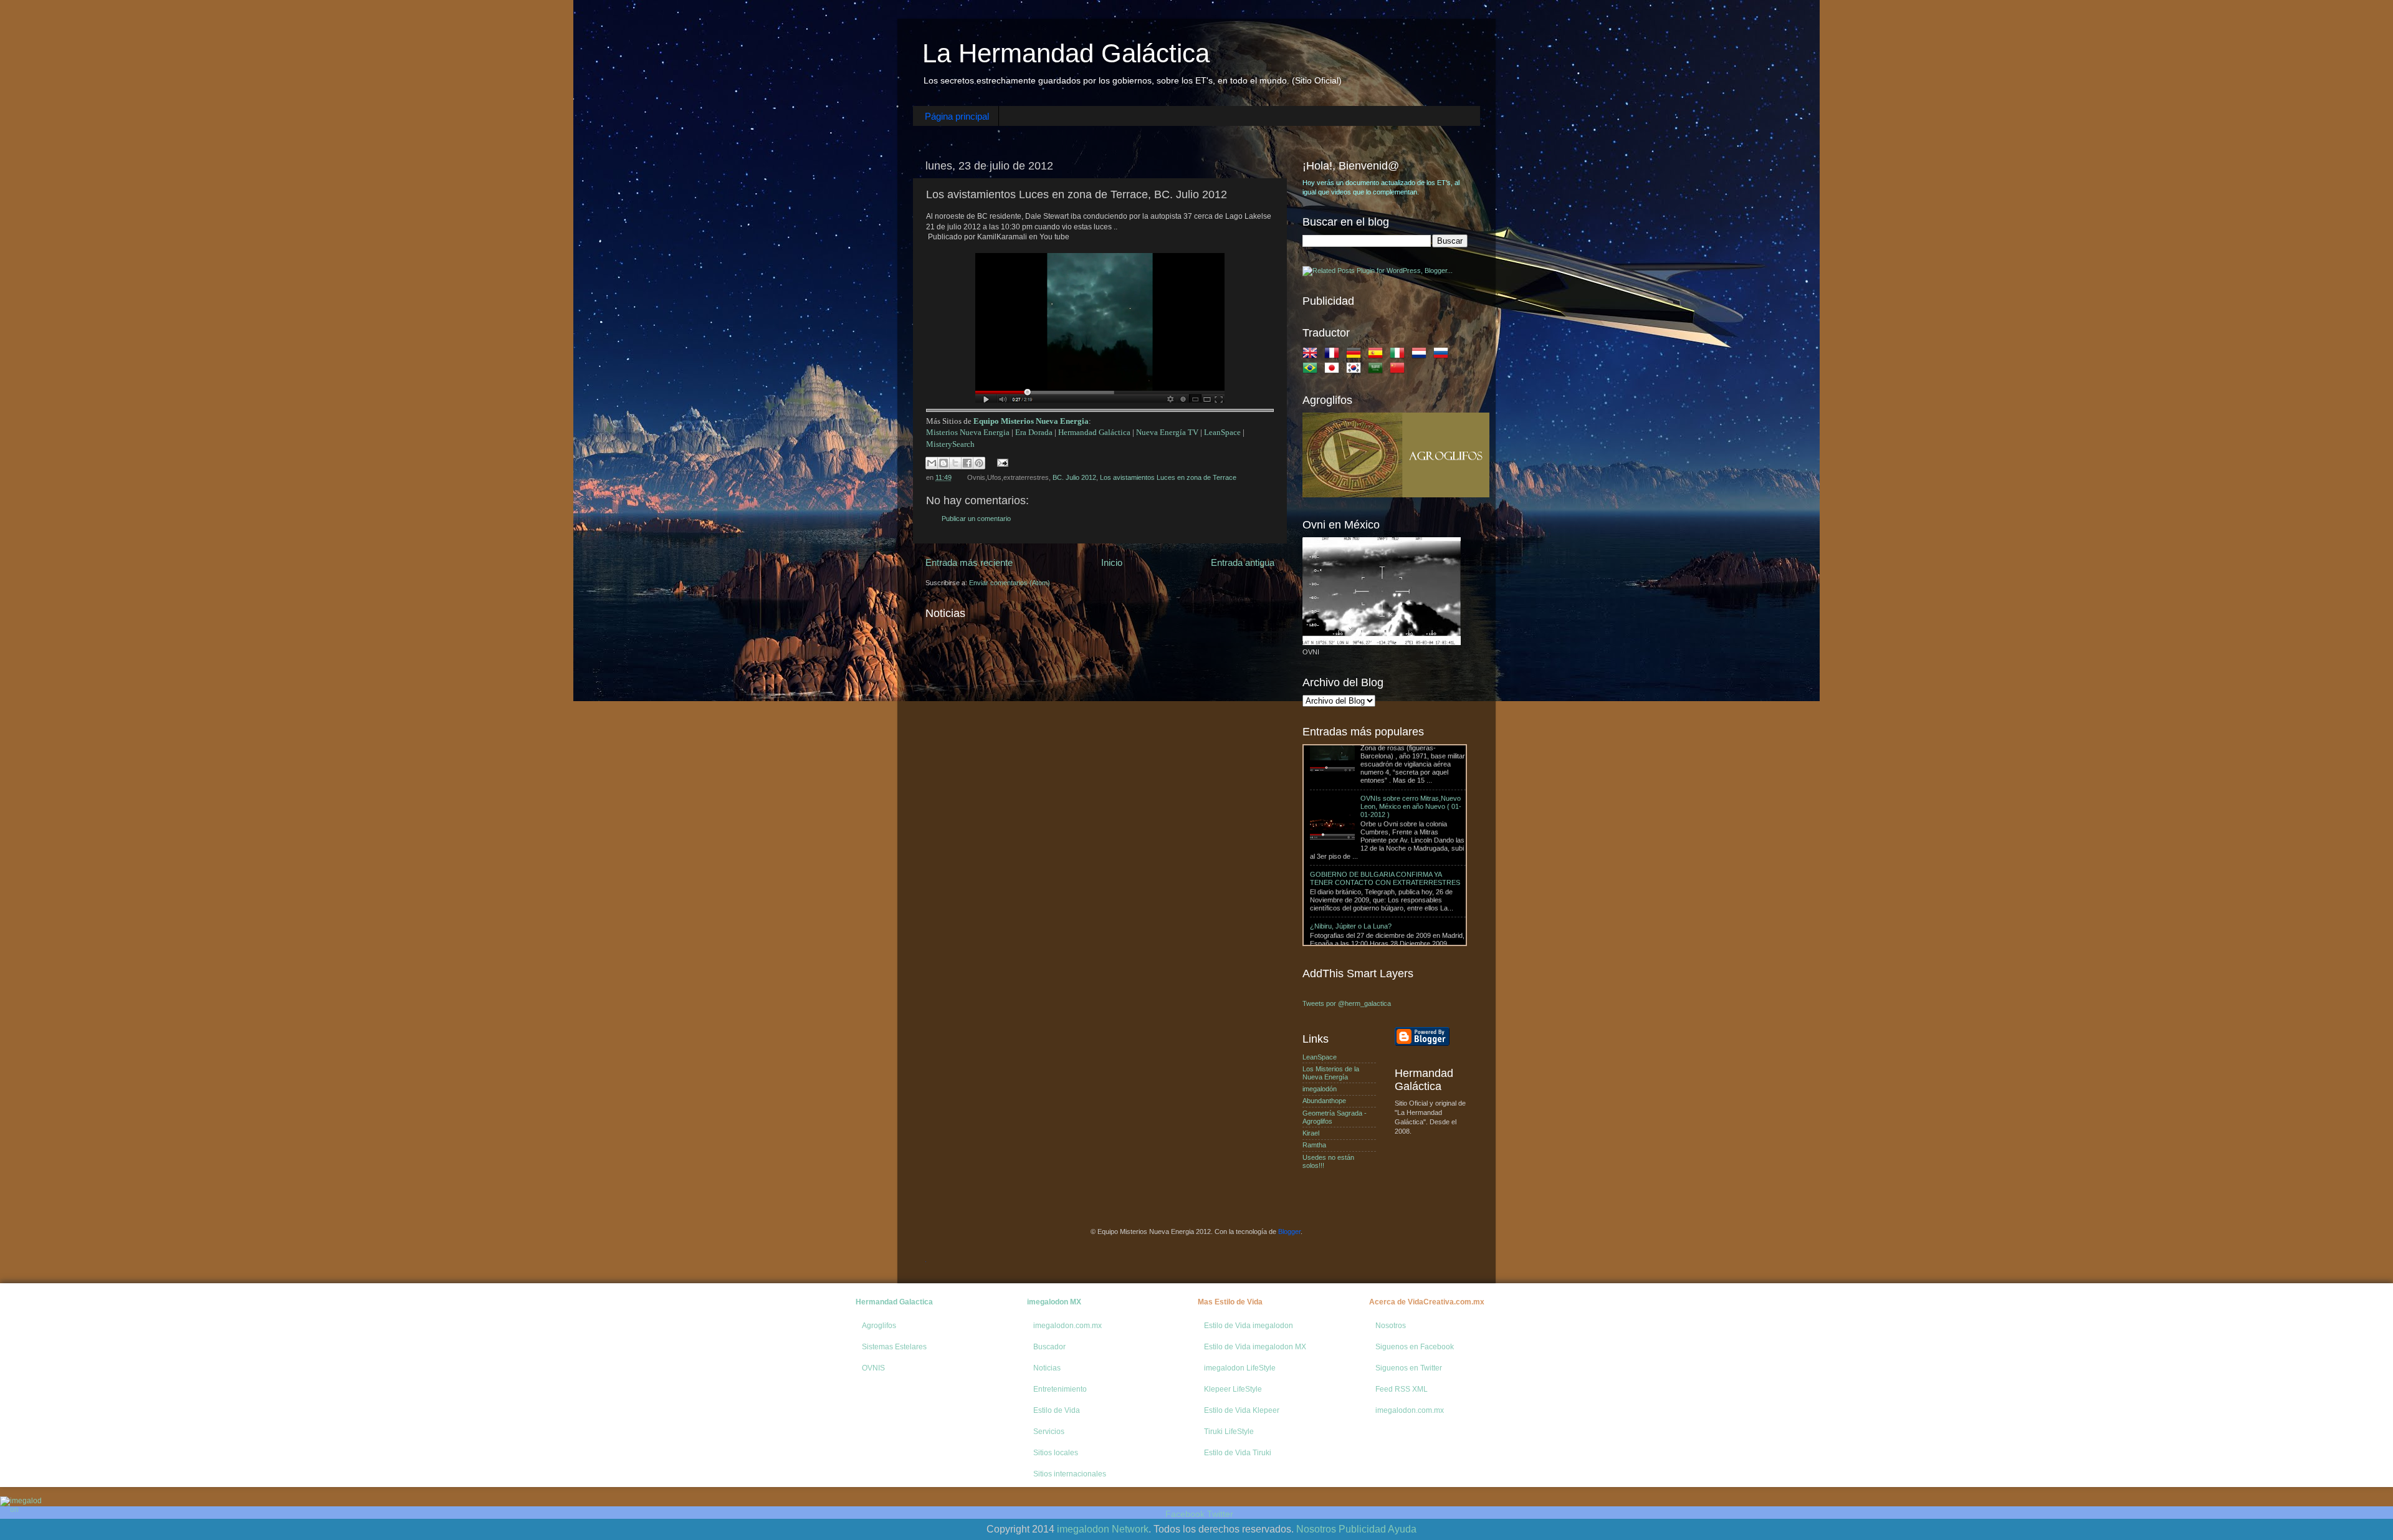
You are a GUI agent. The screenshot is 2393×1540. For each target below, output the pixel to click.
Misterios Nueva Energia (968, 432)
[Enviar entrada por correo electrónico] (1001, 462)
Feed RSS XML (1402, 1389)
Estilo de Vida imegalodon (1249, 1326)
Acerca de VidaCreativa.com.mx (1427, 1302)
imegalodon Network (1103, 1529)
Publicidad (1362, 1529)
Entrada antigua (1243, 562)
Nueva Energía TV (1167, 432)
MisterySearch (950, 444)
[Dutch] (1421, 355)
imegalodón (1320, 1089)
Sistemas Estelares (894, 1347)
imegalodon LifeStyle (1240, 1368)
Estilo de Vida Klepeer (1242, 1410)
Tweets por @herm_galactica (1347, 1003)
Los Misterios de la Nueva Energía (1331, 1073)
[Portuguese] (1312, 370)
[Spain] (1378, 355)
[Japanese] (1334, 370)
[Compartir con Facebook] (967, 463)
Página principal (957, 116)
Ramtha (1314, 1145)
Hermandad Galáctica (1094, 432)
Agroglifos (879, 1326)
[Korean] (1356, 370)
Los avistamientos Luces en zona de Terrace (1168, 477)
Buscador (1049, 1347)
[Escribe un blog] (943, 463)
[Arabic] (1378, 370)
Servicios (1049, 1432)
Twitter (1220, 1514)
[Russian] (1443, 355)
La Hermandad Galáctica (1066, 53)
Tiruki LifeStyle (1229, 1432)
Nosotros (1391, 1326)
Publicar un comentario (976, 519)
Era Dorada (1034, 432)
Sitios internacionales (1070, 1474)
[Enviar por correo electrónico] (932, 463)
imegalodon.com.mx (1068, 1326)
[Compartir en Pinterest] (979, 463)
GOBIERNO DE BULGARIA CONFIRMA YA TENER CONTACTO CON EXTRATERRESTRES (1385, 794)
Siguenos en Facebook (1415, 1347)
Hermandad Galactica (894, 1302)
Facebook (1185, 1514)
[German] (1356, 355)
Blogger (1289, 1232)
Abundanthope (1324, 1101)
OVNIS (873, 1368)
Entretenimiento (1060, 1389)
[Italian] (1400, 355)
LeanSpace (1222, 432)
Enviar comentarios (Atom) (1010, 583)
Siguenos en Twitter (1409, 1368)
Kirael (1311, 1133)
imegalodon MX (1054, 1302)
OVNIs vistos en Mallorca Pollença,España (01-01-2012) (1407, 890)
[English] (1312, 355)
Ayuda (1402, 1529)
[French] (1334, 355)
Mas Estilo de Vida (1230, 1302)
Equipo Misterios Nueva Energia (1031, 421)
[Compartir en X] (955, 463)
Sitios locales (1056, 1453)
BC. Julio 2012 (1074, 477)
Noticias (1047, 1368)
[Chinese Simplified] (1400, 370)
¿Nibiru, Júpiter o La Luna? (1351, 842)
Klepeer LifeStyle (1233, 1389)
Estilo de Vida (1057, 1410)
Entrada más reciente (969, 562)
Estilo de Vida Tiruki (1238, 1453)
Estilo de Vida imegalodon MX (1255, 1347)
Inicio (1112, 562)
